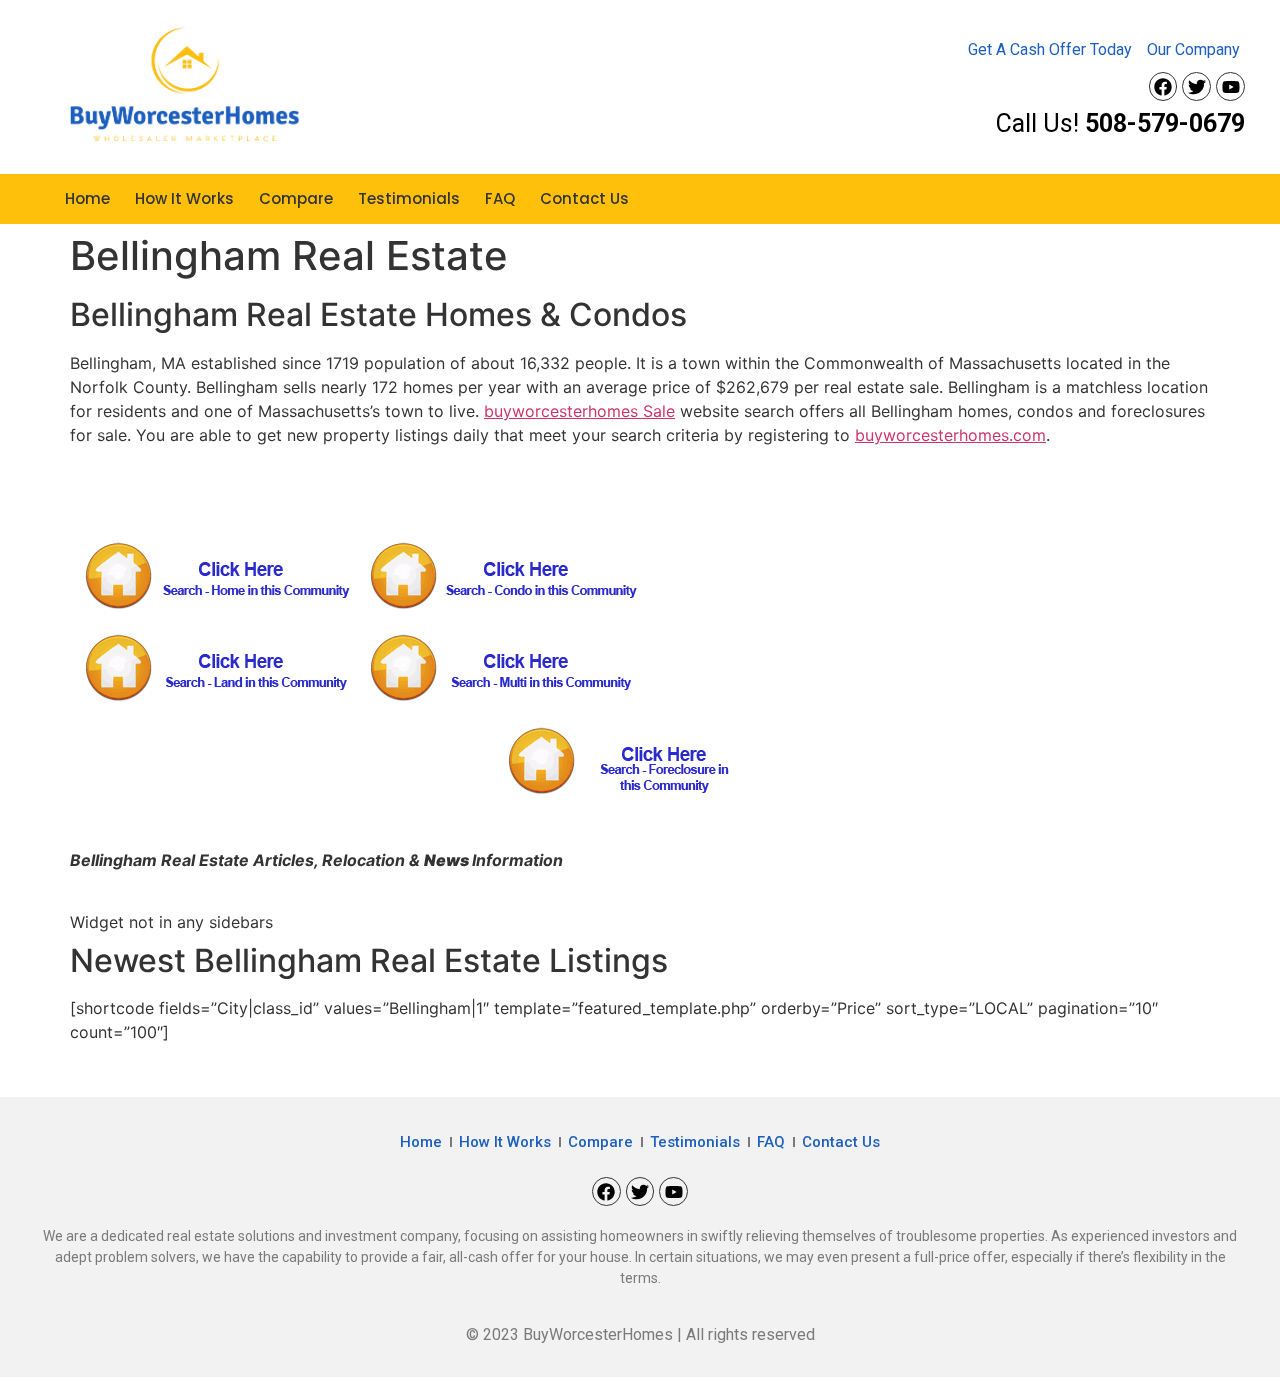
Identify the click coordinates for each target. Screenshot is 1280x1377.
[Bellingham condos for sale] (502, 604)
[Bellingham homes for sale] (217, 604)
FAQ (500, 198)
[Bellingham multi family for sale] (502, 696)
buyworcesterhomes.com (950, 435)
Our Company (1193, 49)
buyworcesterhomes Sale (579, 411)
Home (87, 198)
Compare (296, 198)
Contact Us (584, 198)
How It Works (184, 198)
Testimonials (409, 198)
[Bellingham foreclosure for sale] (640, 759)
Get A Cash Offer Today (1050, 49)
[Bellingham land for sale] (217, 696)
